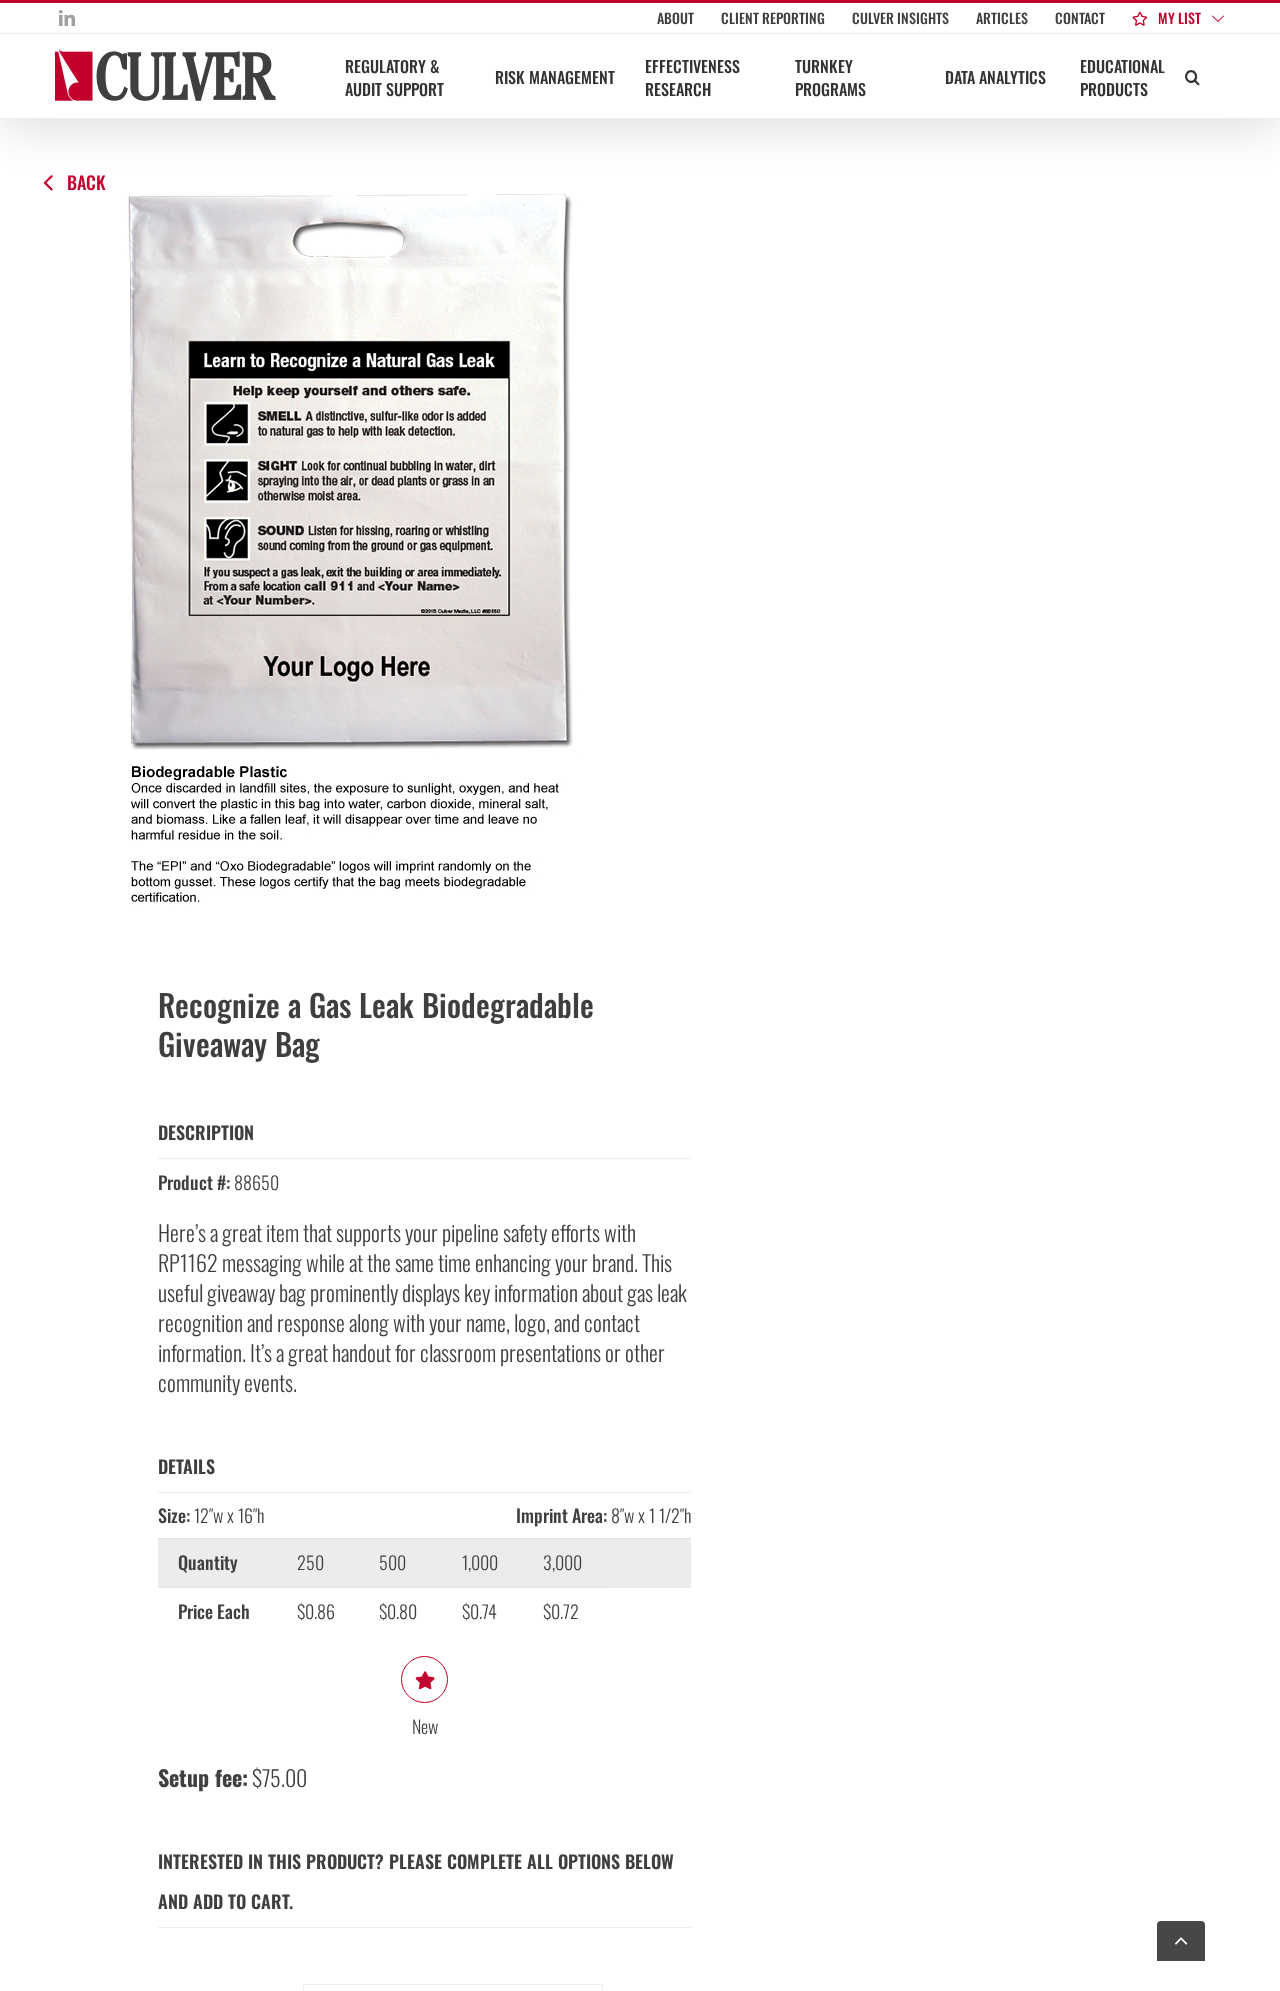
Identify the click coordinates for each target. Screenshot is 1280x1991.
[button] (1192, 76)
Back (86, 182)
